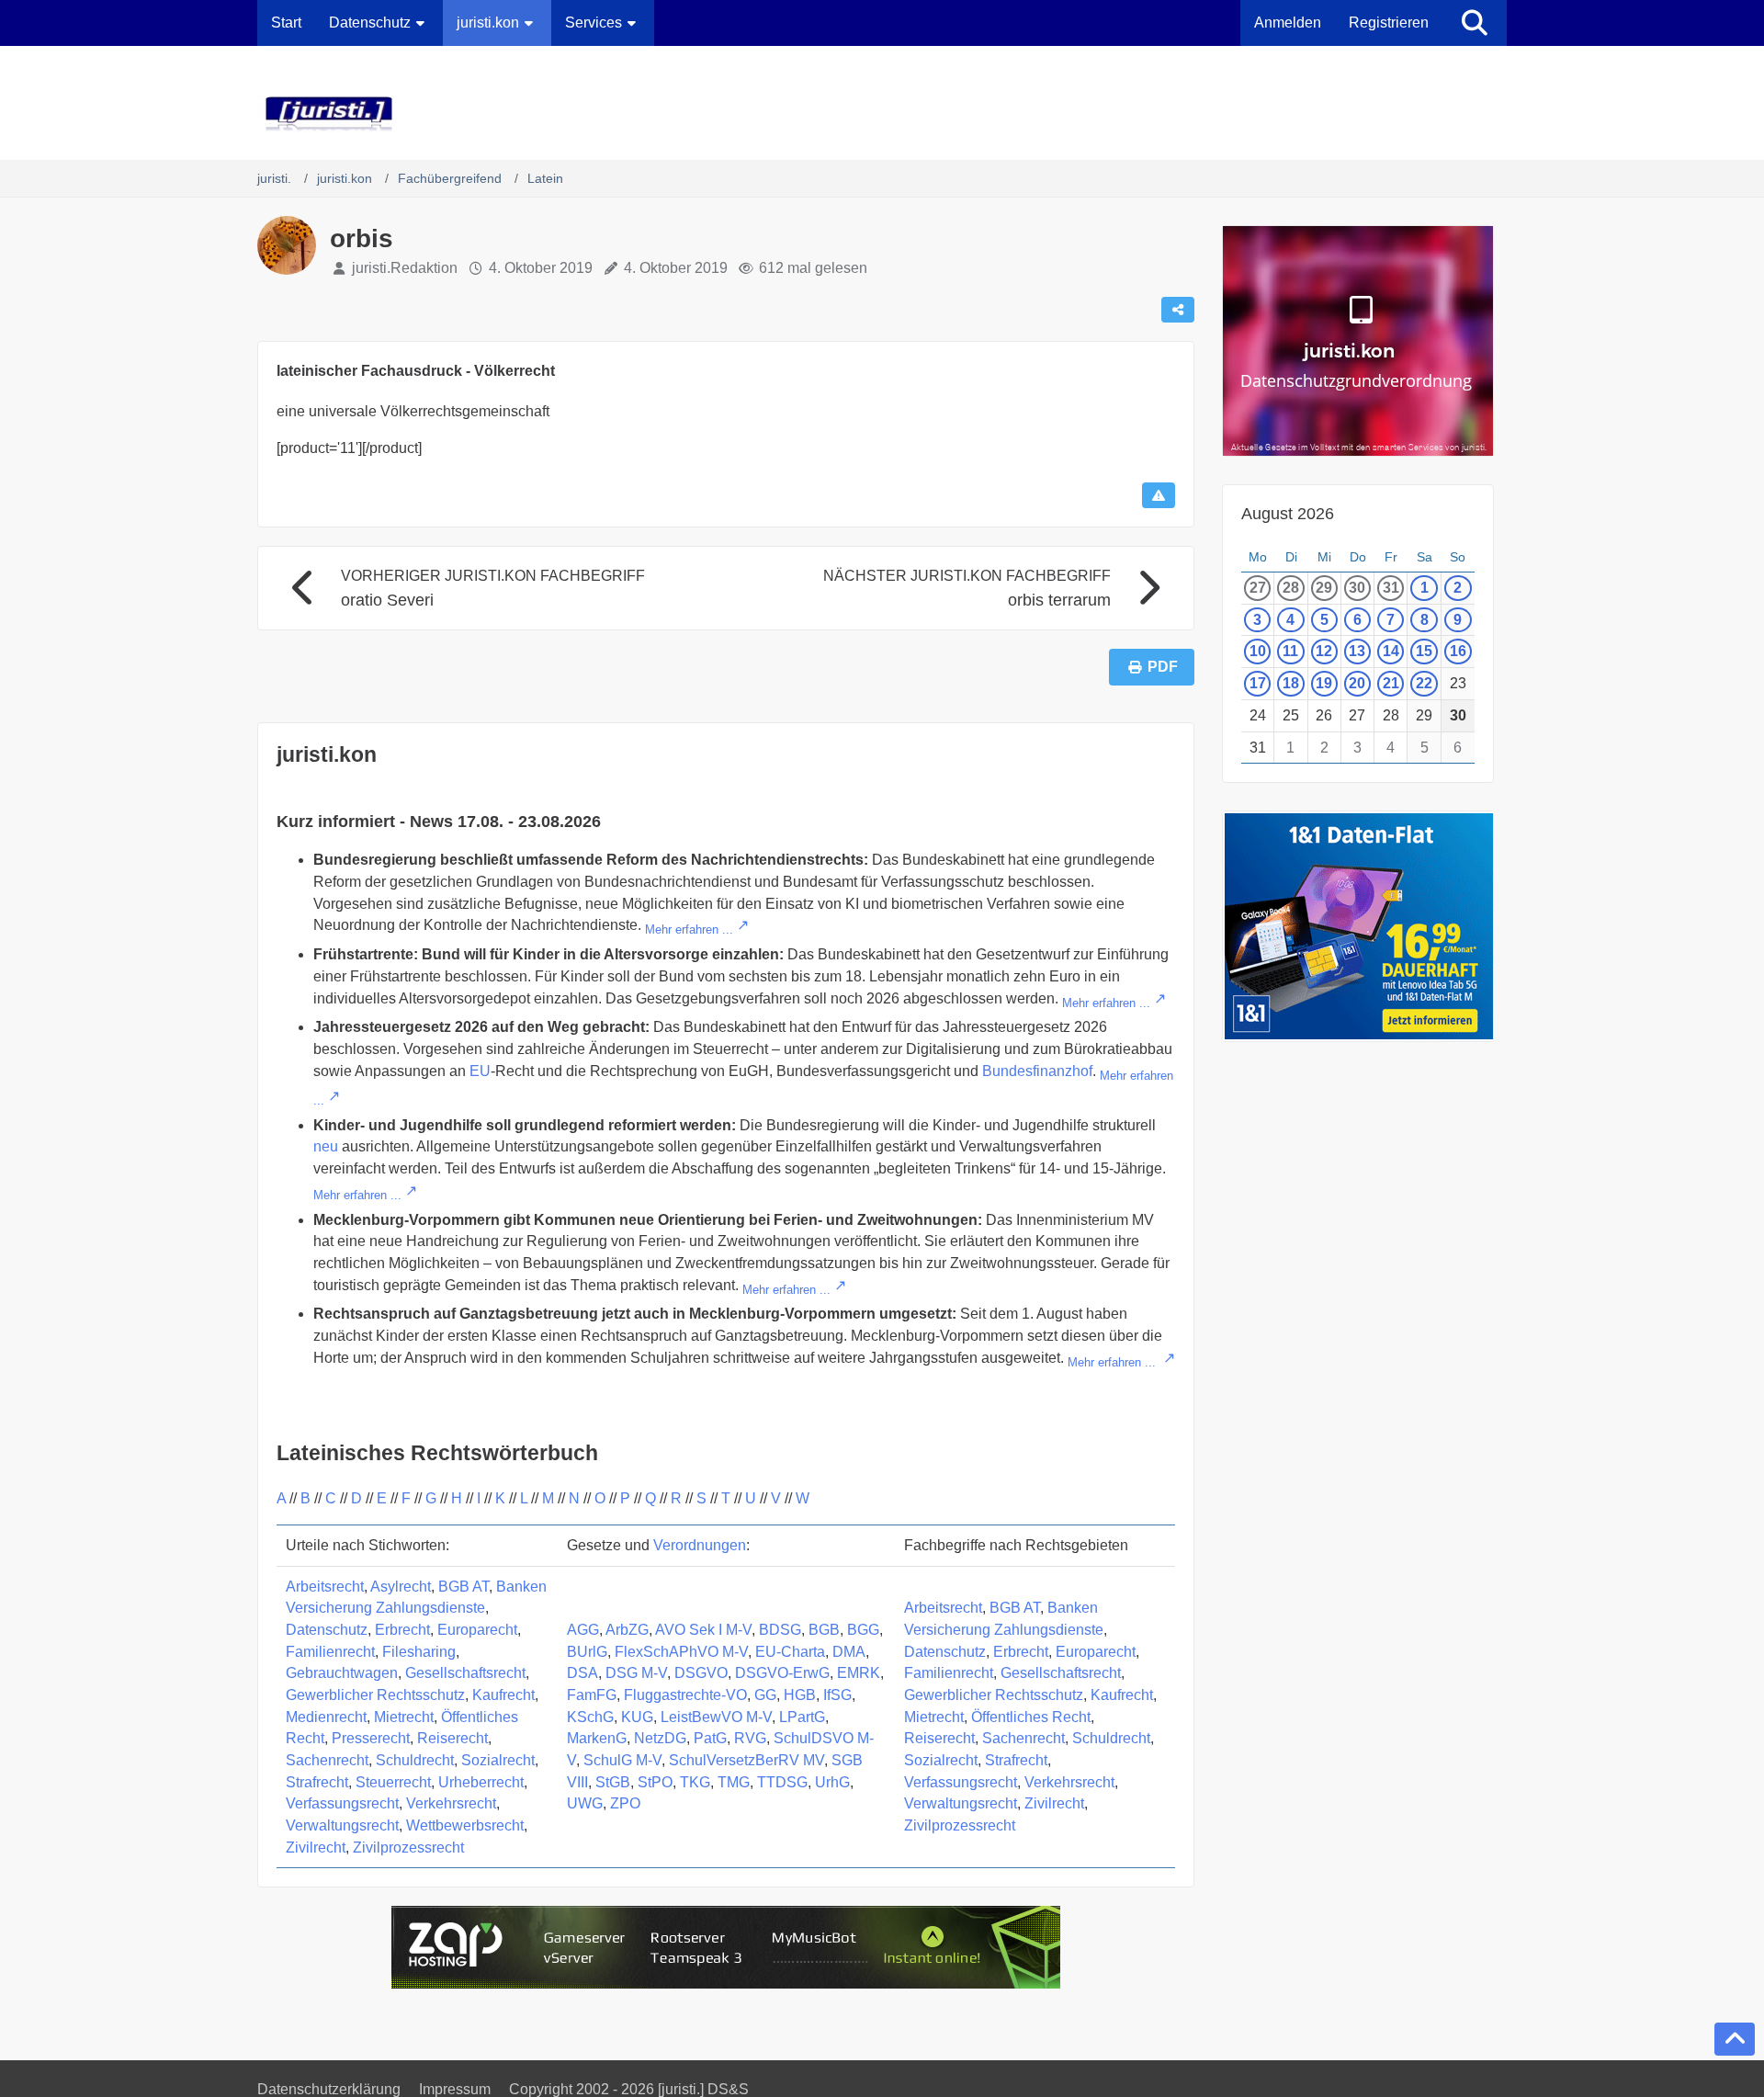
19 (1324, 683)
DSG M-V (636, 1673)
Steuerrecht (393, 1782)
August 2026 (1288, 514)
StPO (655, 1782)
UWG (585, 1803)
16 (1458, 651)
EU (480, 1071)
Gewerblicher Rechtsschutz (375, 1695)
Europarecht (477, 1630)
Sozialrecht (498, 1760)
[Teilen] (1178, 310)
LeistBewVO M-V (716, 1717)
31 (1391, 588)
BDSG (780, 1630)
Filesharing (419, 1652)
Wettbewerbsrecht (465, 1825)
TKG (695, 1782)
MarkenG (597, 1738)
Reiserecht (452, 1738)
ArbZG (627, 1630)
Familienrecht (330, 1652)
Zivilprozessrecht (408, 1848)
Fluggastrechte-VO (685, 1695)
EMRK (859, 1673)
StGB (613, 1782)
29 (1324, 588)
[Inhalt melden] (1159, 495)
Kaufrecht (503, 1695)
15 (1424, 651)
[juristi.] (882, 114)
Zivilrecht (316, 1848)
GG (765, 1695)
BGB (824, 1630)
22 (1424, 683)
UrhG (832, 1782)
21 (1391, 683)
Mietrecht (404, 1717)
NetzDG (660, 1738)
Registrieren (1389, 23)
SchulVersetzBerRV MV (746, 1760)
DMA (849, 1652)
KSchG (590, 1717)
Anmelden (1288, 23)
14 (1391, 651)
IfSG (837, 1695)
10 (1258, 651)
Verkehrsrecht (451, 1803)
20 (1357, 683)
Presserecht (371, 1738)
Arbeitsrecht (325, 1587)
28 (1291, 588)
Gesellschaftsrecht (465, 1673)
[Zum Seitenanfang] (1735, 2039)
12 (1324, 651)
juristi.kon (327, 754)
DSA (582, 1673)
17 (1258, 683)
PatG (710, 1738)
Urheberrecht (481, 1782)
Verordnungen (700, 1545)
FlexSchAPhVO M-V (681, 1652)
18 (1291, 683)
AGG (583, 1630)
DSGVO (701, 1673)
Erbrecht (402, 1630)
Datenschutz (327, 1630)
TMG (734, 1782)
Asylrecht (401, 1587)
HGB (800, 1695)
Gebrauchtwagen (342, 1673)
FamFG (592, 1695)
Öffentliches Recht (1031, 1717)
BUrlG (587, 1652)
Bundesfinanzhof (1037, 1071)
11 (1290, 651)
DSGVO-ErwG (782, 1673)
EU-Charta (790, 1652)
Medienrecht (326, 1717)
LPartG (802, 1717)
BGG (863, 1630)
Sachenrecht (327, 1760)
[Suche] (1475, 23)
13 (1357, 651)
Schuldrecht (415, 1760)
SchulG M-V (622, 1760)
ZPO (625, 1803)
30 (1357, 588)
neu (326, 1146)
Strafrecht (317, 1782)
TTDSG (782, 1782)
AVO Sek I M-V (703, 1630)
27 (1258, 588)
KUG (637, 1717)
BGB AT (464, 1587)
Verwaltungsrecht (342, 1825)
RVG (750, 1738)
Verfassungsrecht (342, 1803)
